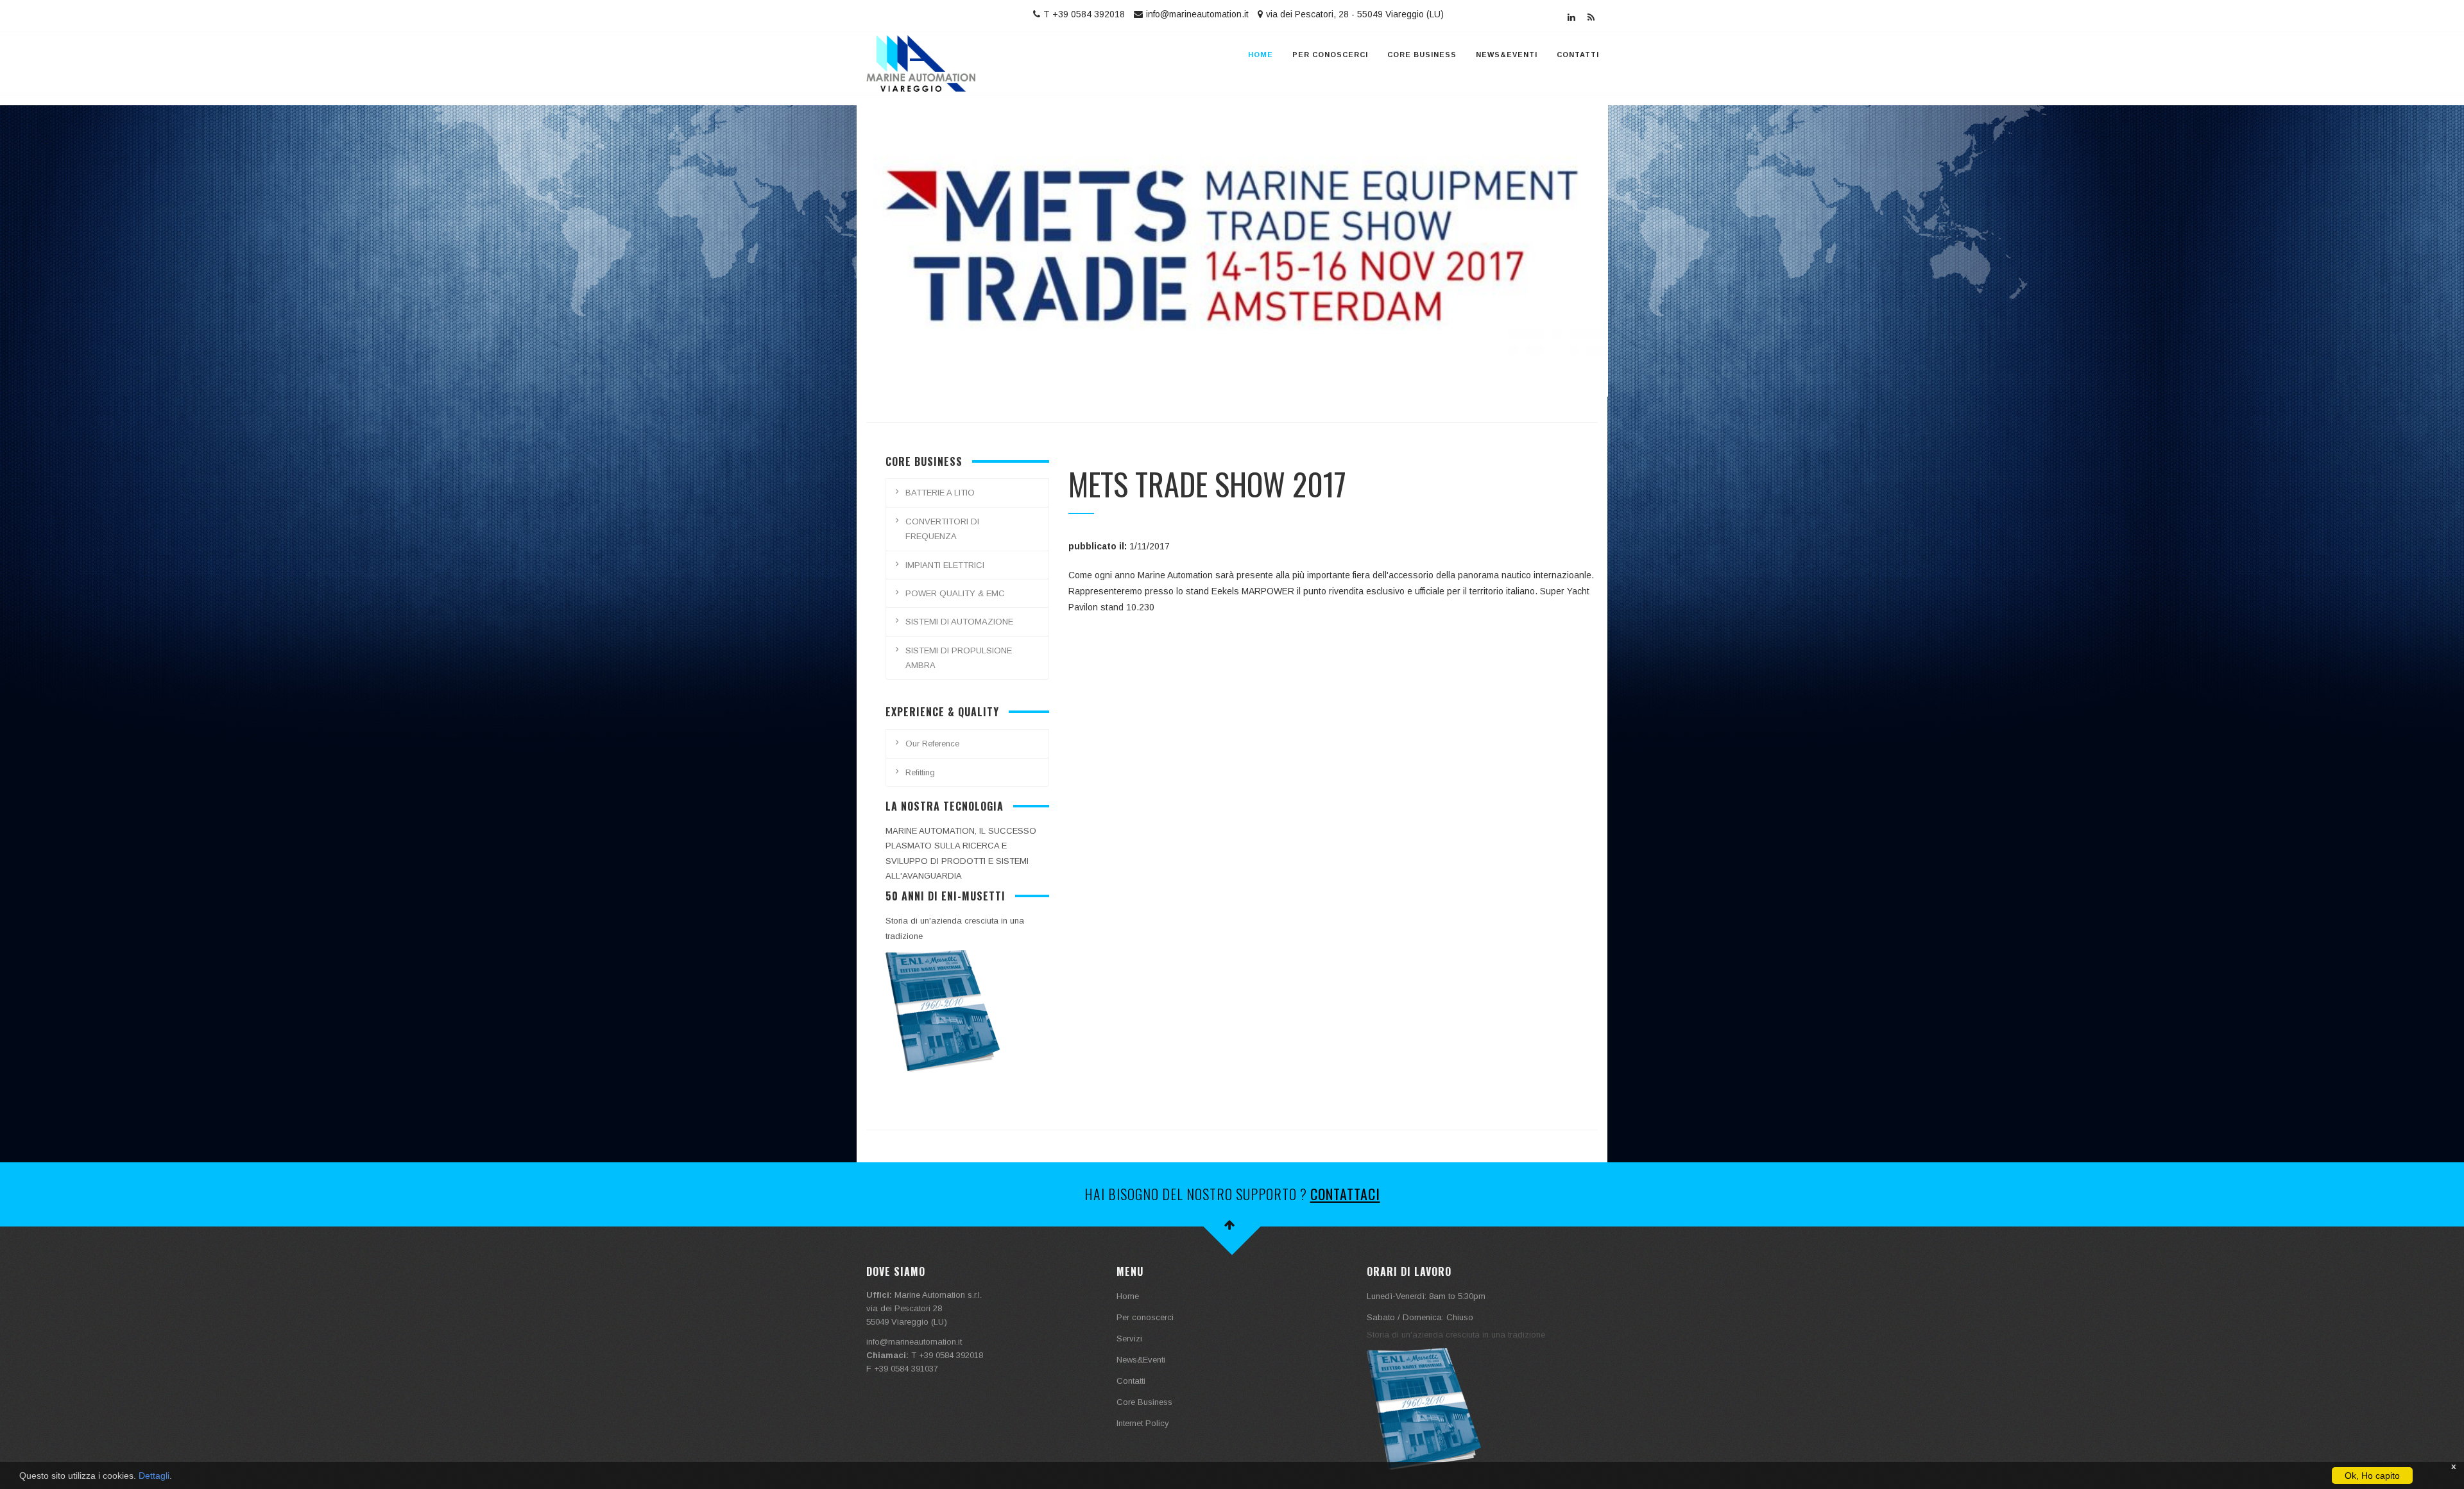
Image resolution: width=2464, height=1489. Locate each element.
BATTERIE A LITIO (940, 493)
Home (1261, 55)
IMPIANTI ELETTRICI (945, 565)
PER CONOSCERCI (1330, 55)
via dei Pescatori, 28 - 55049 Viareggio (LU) (1355, 14)
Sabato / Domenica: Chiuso (1420, 1317)
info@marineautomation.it (1197, 14)
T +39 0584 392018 (1084, 14)
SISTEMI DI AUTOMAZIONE (959, 622)
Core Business (1422, 55)
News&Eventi (1507, 55)
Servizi (1129, 1338)
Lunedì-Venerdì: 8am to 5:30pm (1426, 1296)
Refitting (920, 772)
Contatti (1578, 55)
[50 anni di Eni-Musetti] (943, 1010)
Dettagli (154, 1476)
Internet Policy (1143, 1423)
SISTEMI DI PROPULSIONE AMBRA (959, 658)
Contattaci (1345, 1194)
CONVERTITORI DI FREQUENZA (942, 529)
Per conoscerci (1145, 1317)
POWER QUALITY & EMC (955, 593)
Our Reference (932, 744)
